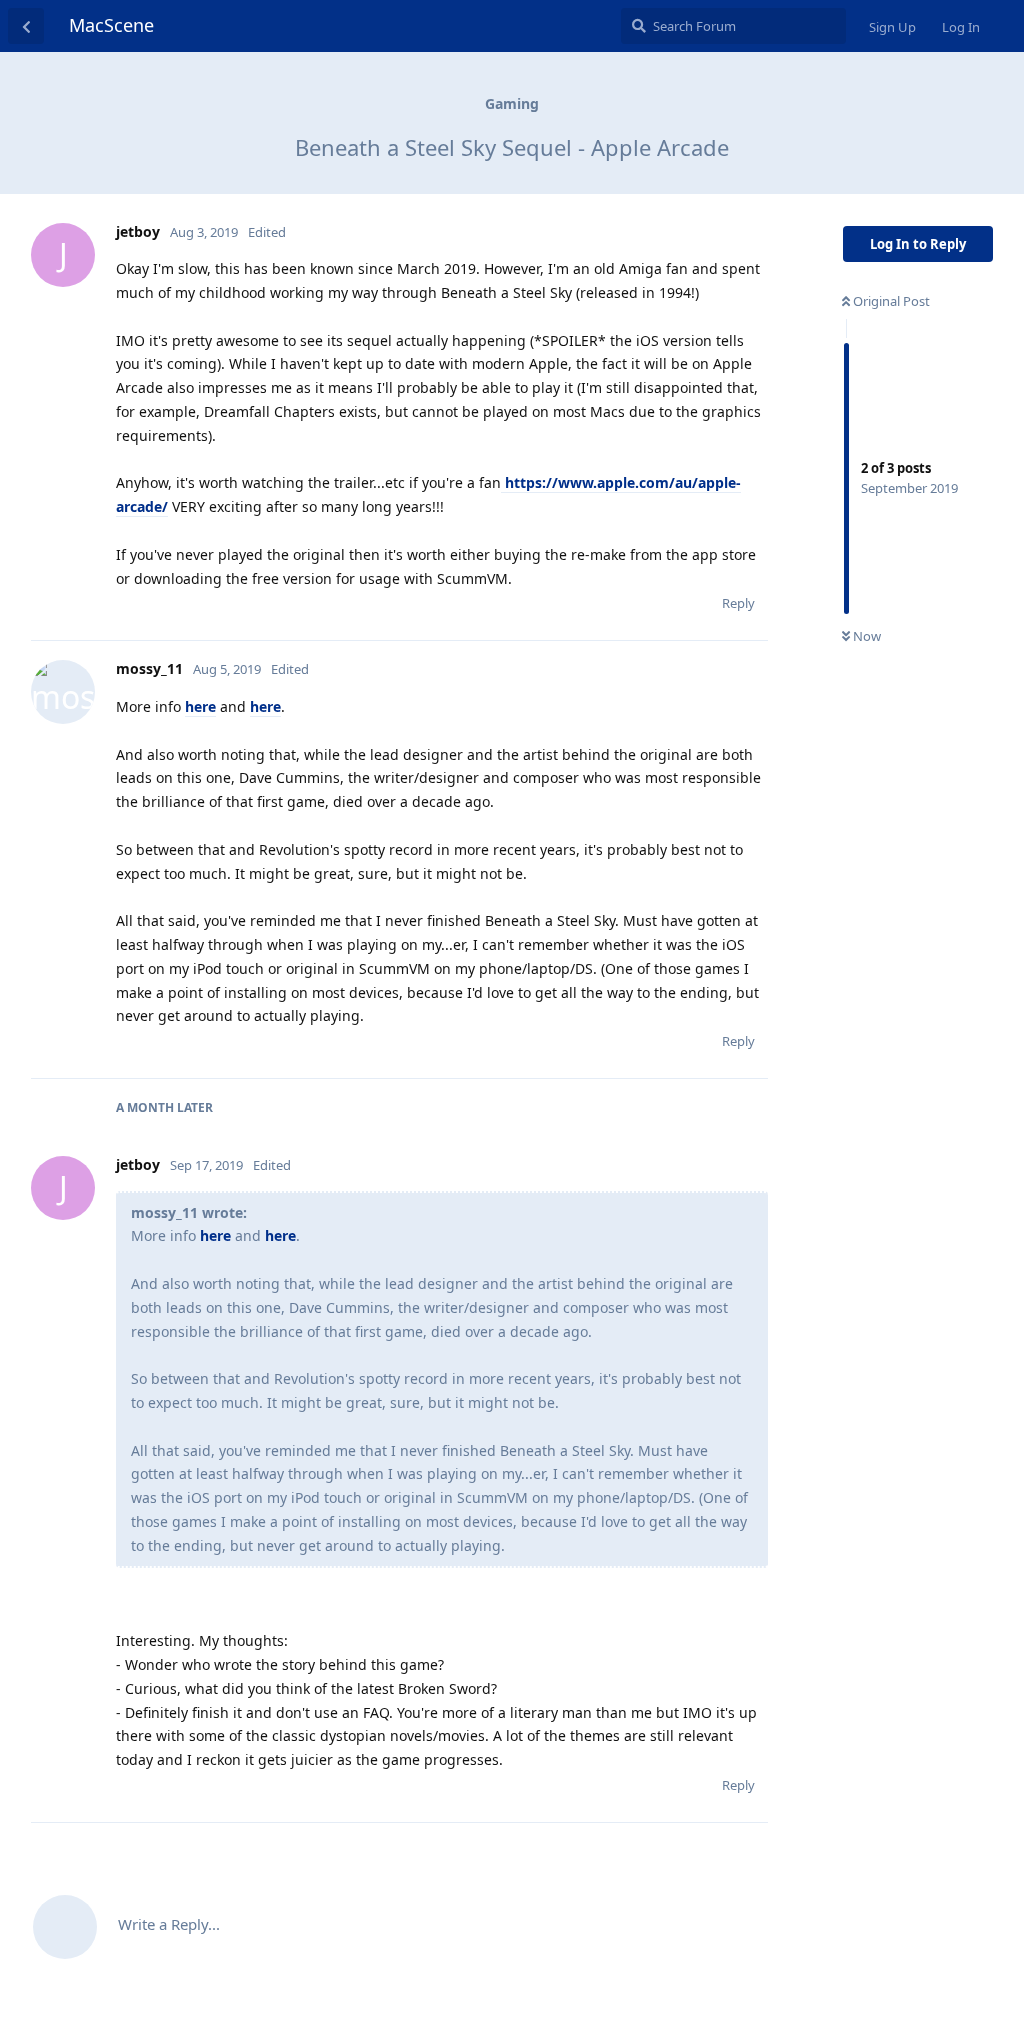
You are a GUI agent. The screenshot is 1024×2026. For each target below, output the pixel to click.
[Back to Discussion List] (26, 26)
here (200, 706)
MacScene (111, 25)
